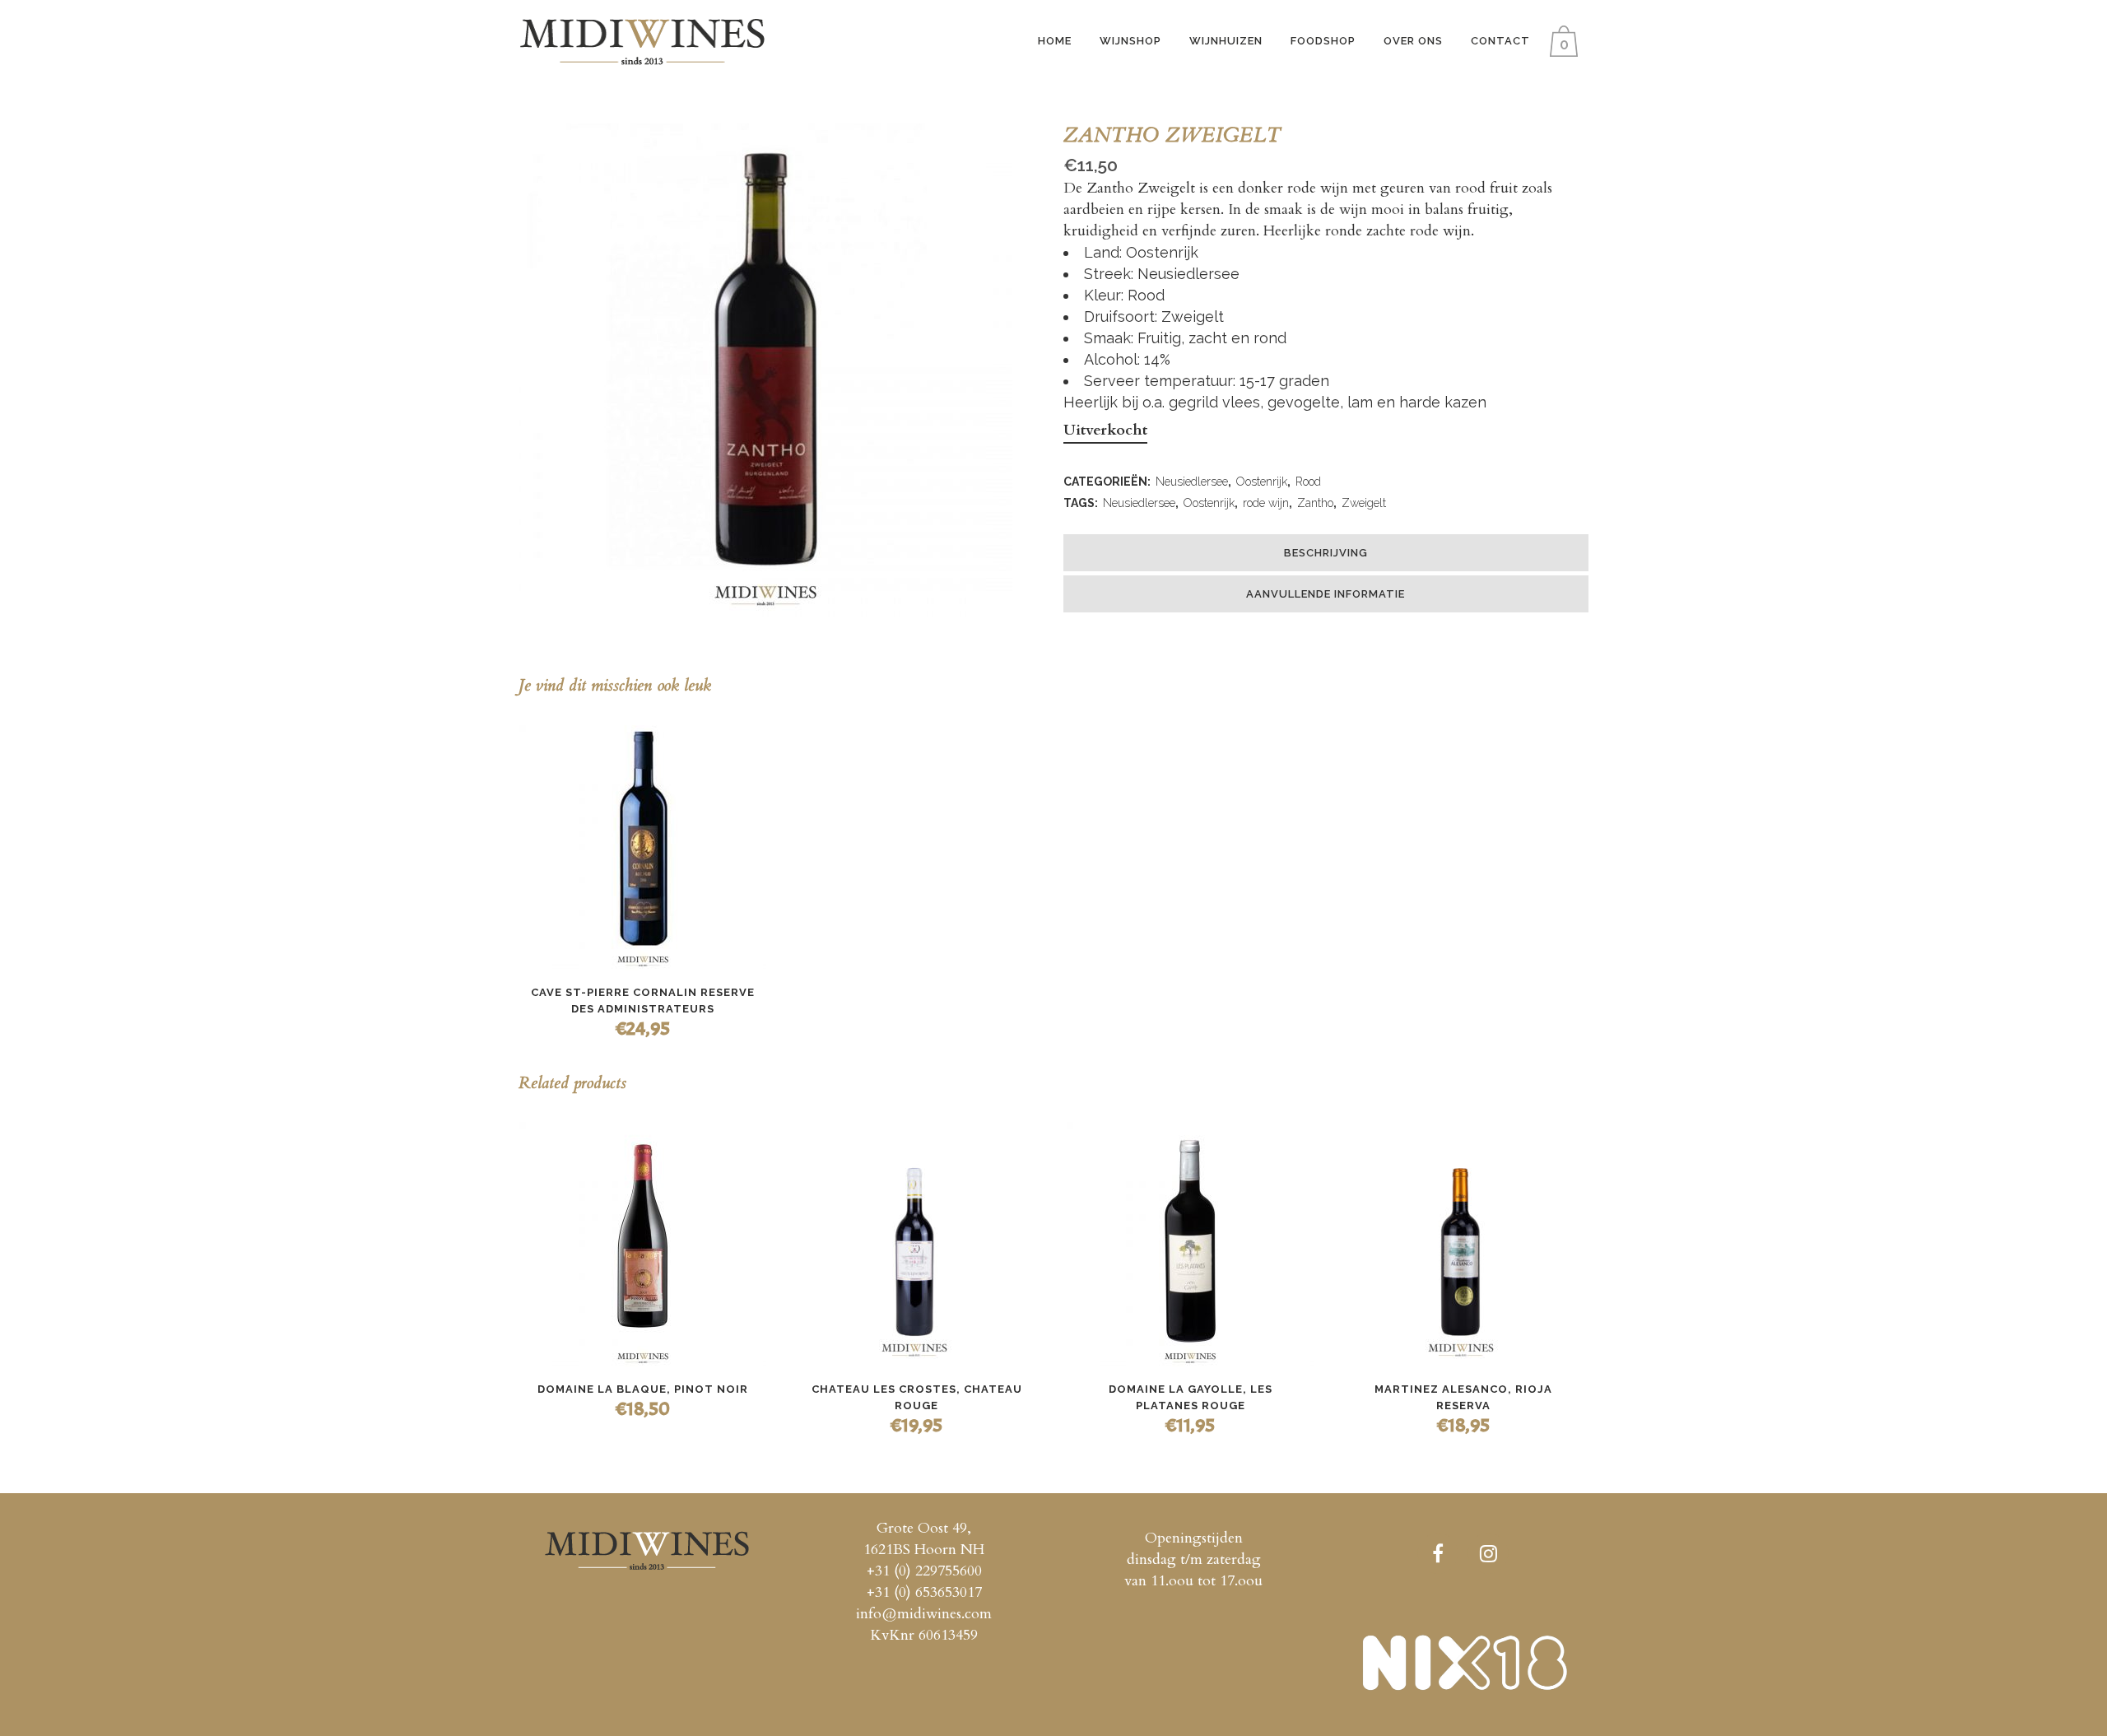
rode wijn (1266, 503)
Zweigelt (1364, 503)
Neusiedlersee (1192, 482)
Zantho (1315, 503)
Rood (1308, 482)
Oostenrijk (1262, 482)
